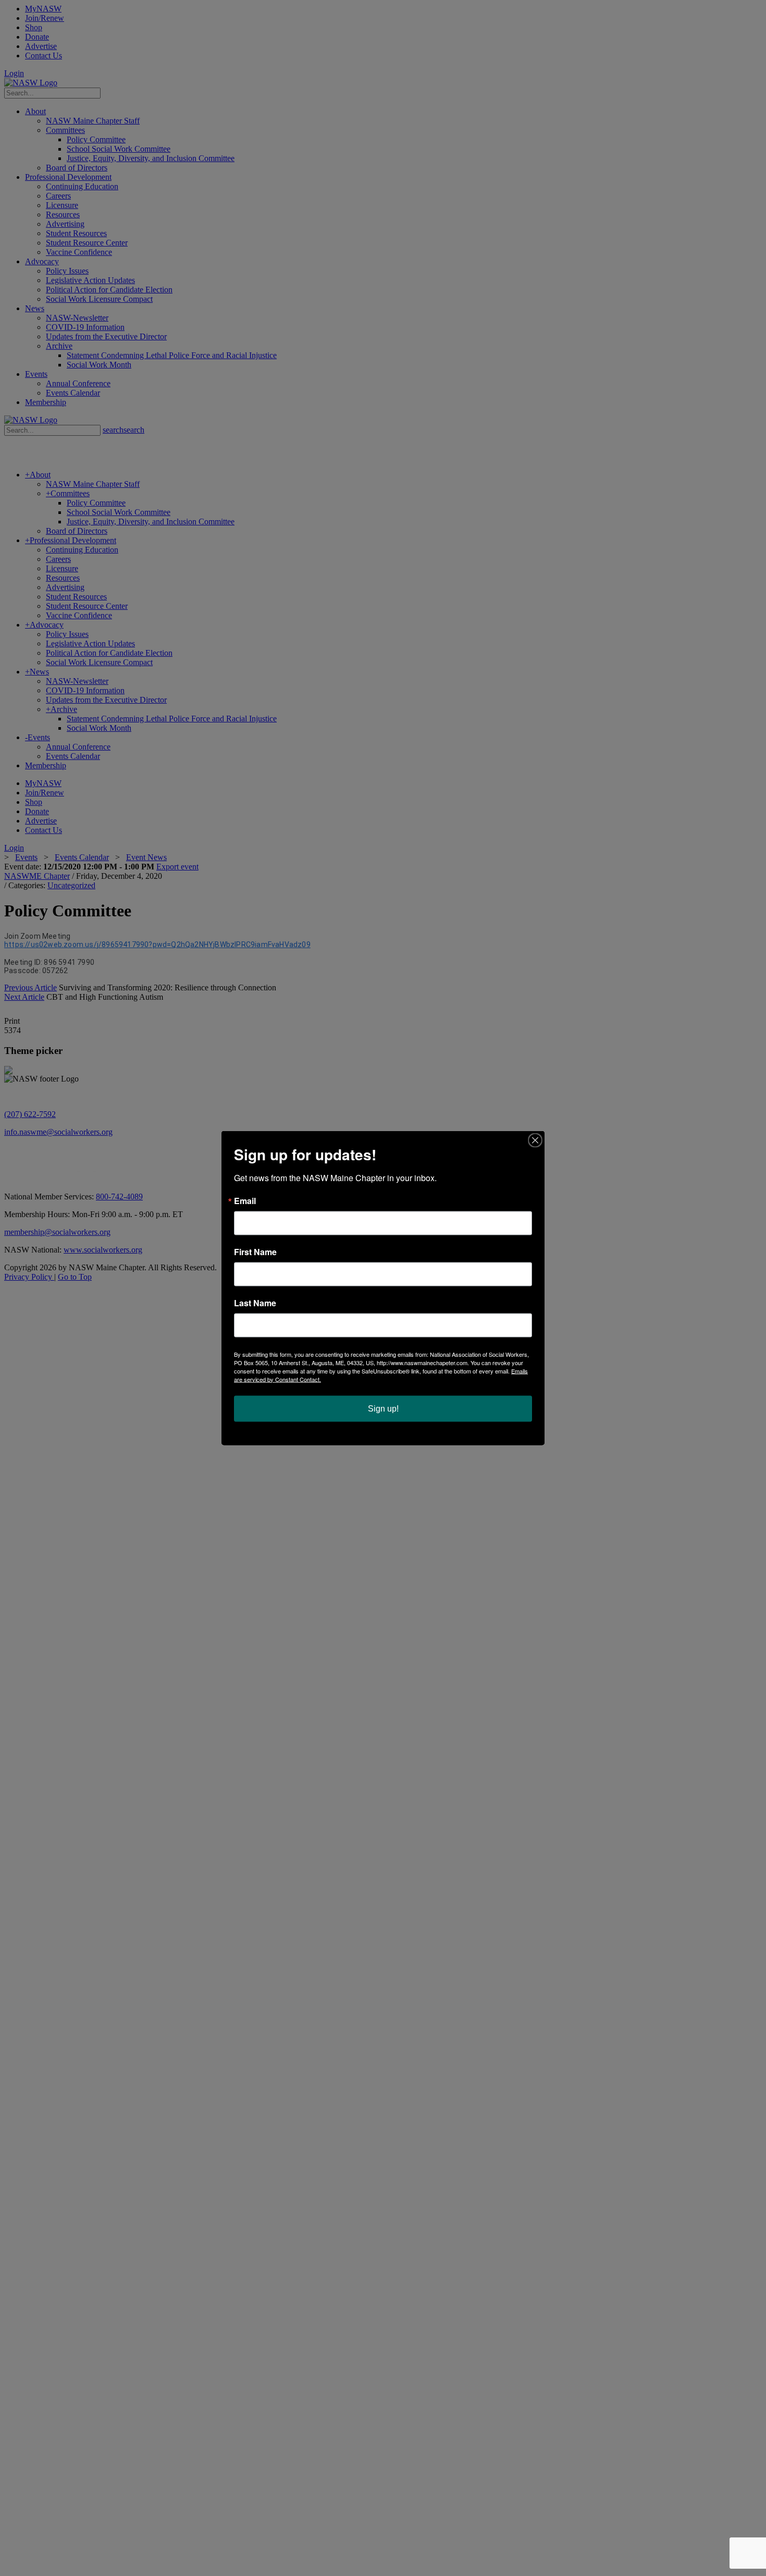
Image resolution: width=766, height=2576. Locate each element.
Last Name (255, 1303)
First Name (255, 1252)
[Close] (535, 1140)
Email (245, 1201)
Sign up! (383, 1409)
